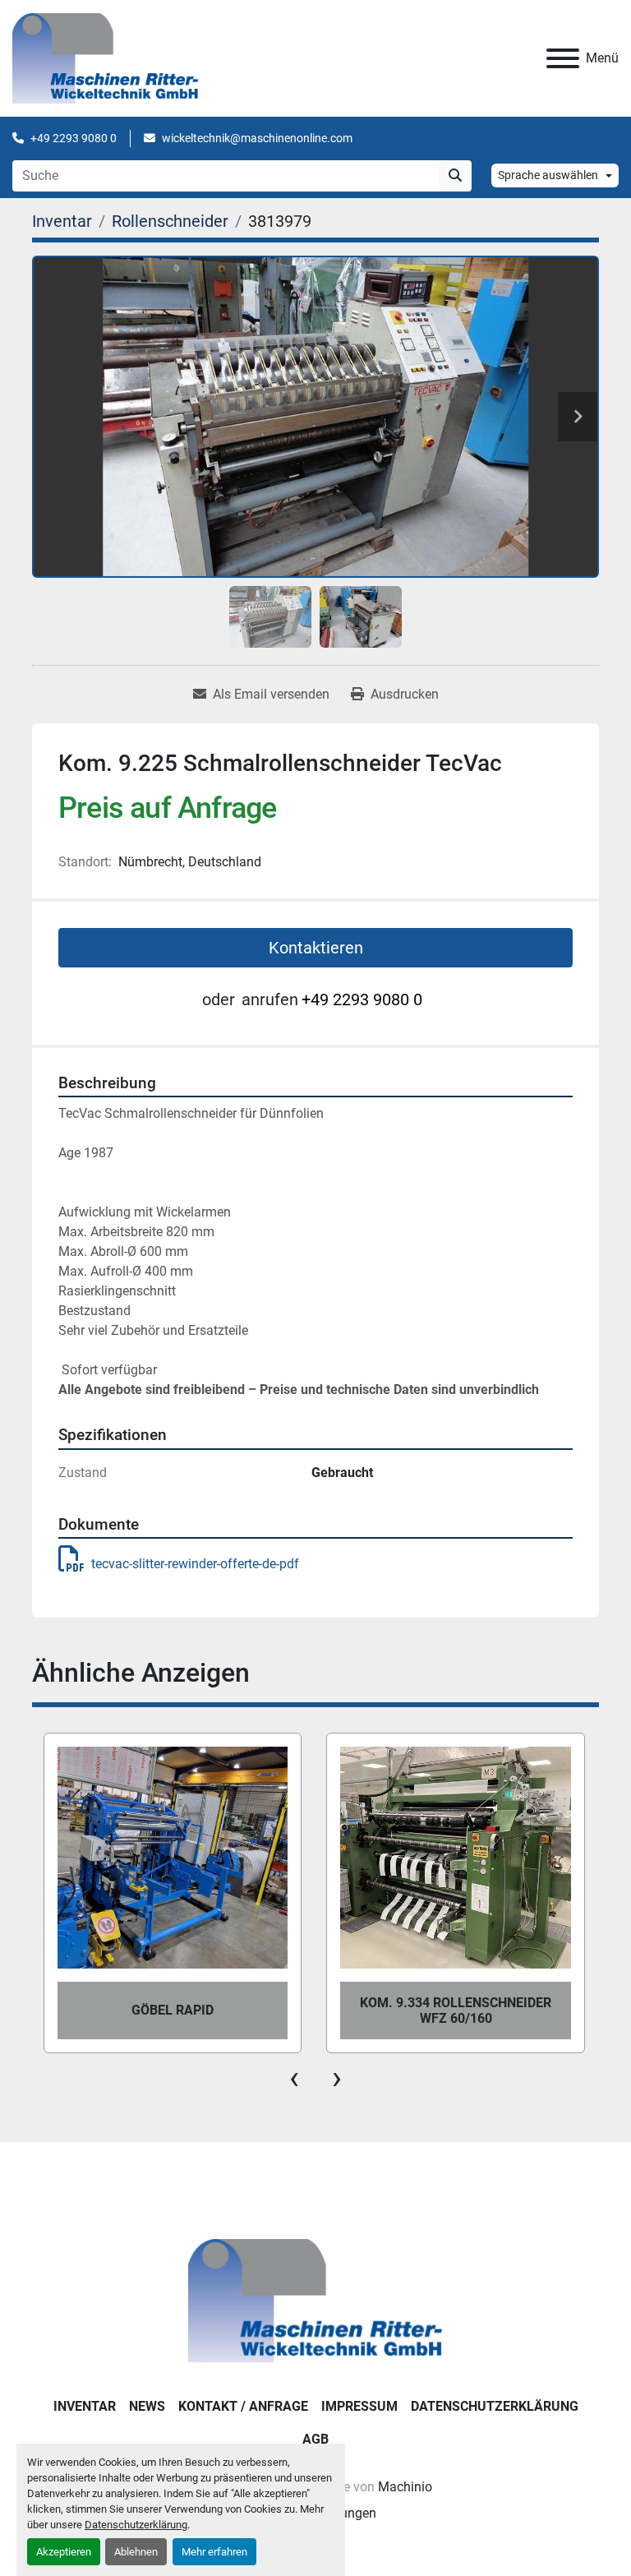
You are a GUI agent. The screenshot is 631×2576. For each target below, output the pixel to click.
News (147, 2406)
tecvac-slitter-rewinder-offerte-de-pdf (195, 1564)
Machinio (405, 2487)
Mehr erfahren (214, 2552)
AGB (315, 2439)
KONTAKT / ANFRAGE (243, 2406)
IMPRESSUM (359, 2406)
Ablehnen (136, 2552)
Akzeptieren (64, 2552)
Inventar (85, 2406)
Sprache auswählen (548, 175)
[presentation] (294, 2078)
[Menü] (563, 58)
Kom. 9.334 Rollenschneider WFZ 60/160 (172, 2010)
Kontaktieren (316, 948)
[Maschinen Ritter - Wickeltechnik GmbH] (315, 2299)
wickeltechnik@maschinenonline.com (257, 138)
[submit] (455, 176)
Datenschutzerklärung (136, 2525)
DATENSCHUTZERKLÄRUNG (495, 2406)
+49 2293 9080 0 (74, 138)
